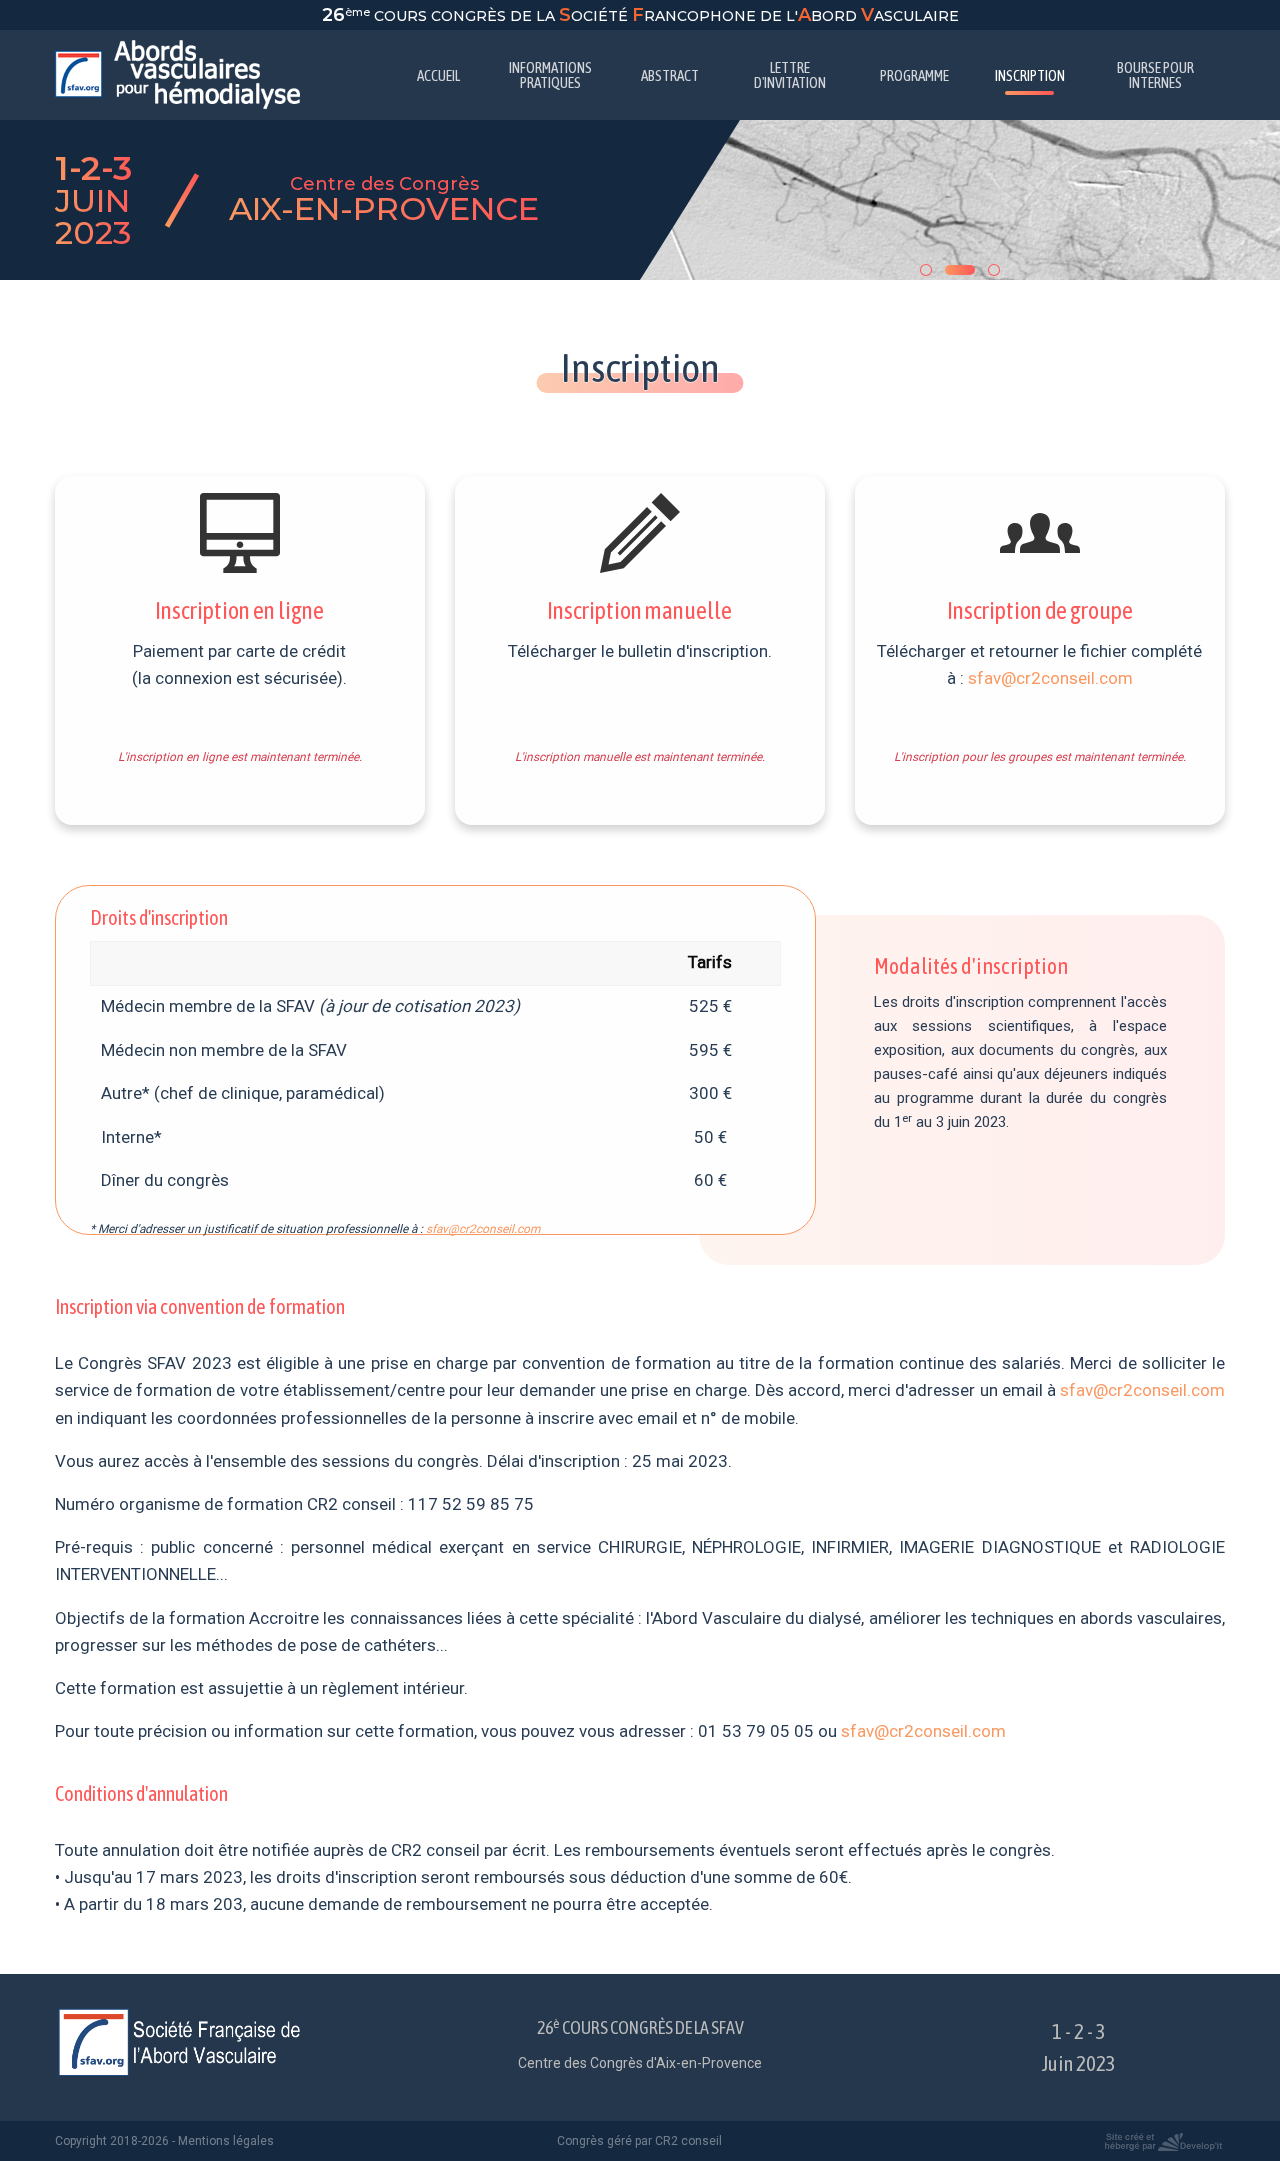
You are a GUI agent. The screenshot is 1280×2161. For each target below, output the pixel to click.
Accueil (438, 75)
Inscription (1030, 75)
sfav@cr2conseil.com (1050, 678)
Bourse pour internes (1155, 75)
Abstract (670, 75)
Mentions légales (226, 2141)
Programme (914, 75)
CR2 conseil (688, 2141)
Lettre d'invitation (790, 75)
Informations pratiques (550, 75)
